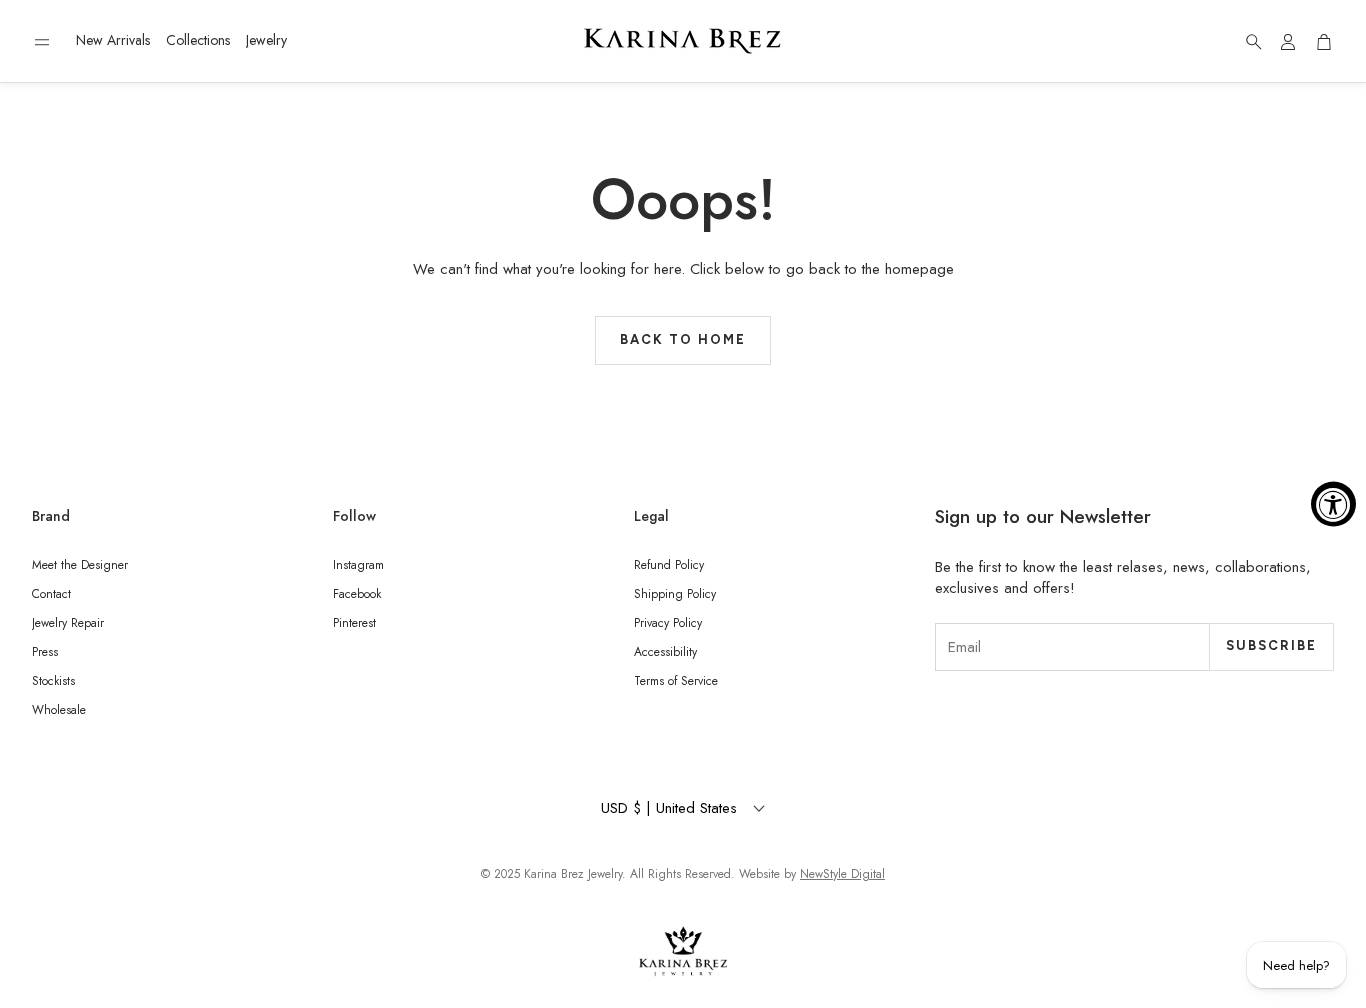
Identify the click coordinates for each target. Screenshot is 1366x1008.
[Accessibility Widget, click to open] (1333, 504)
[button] (42, 42)
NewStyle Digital (842, 874)
